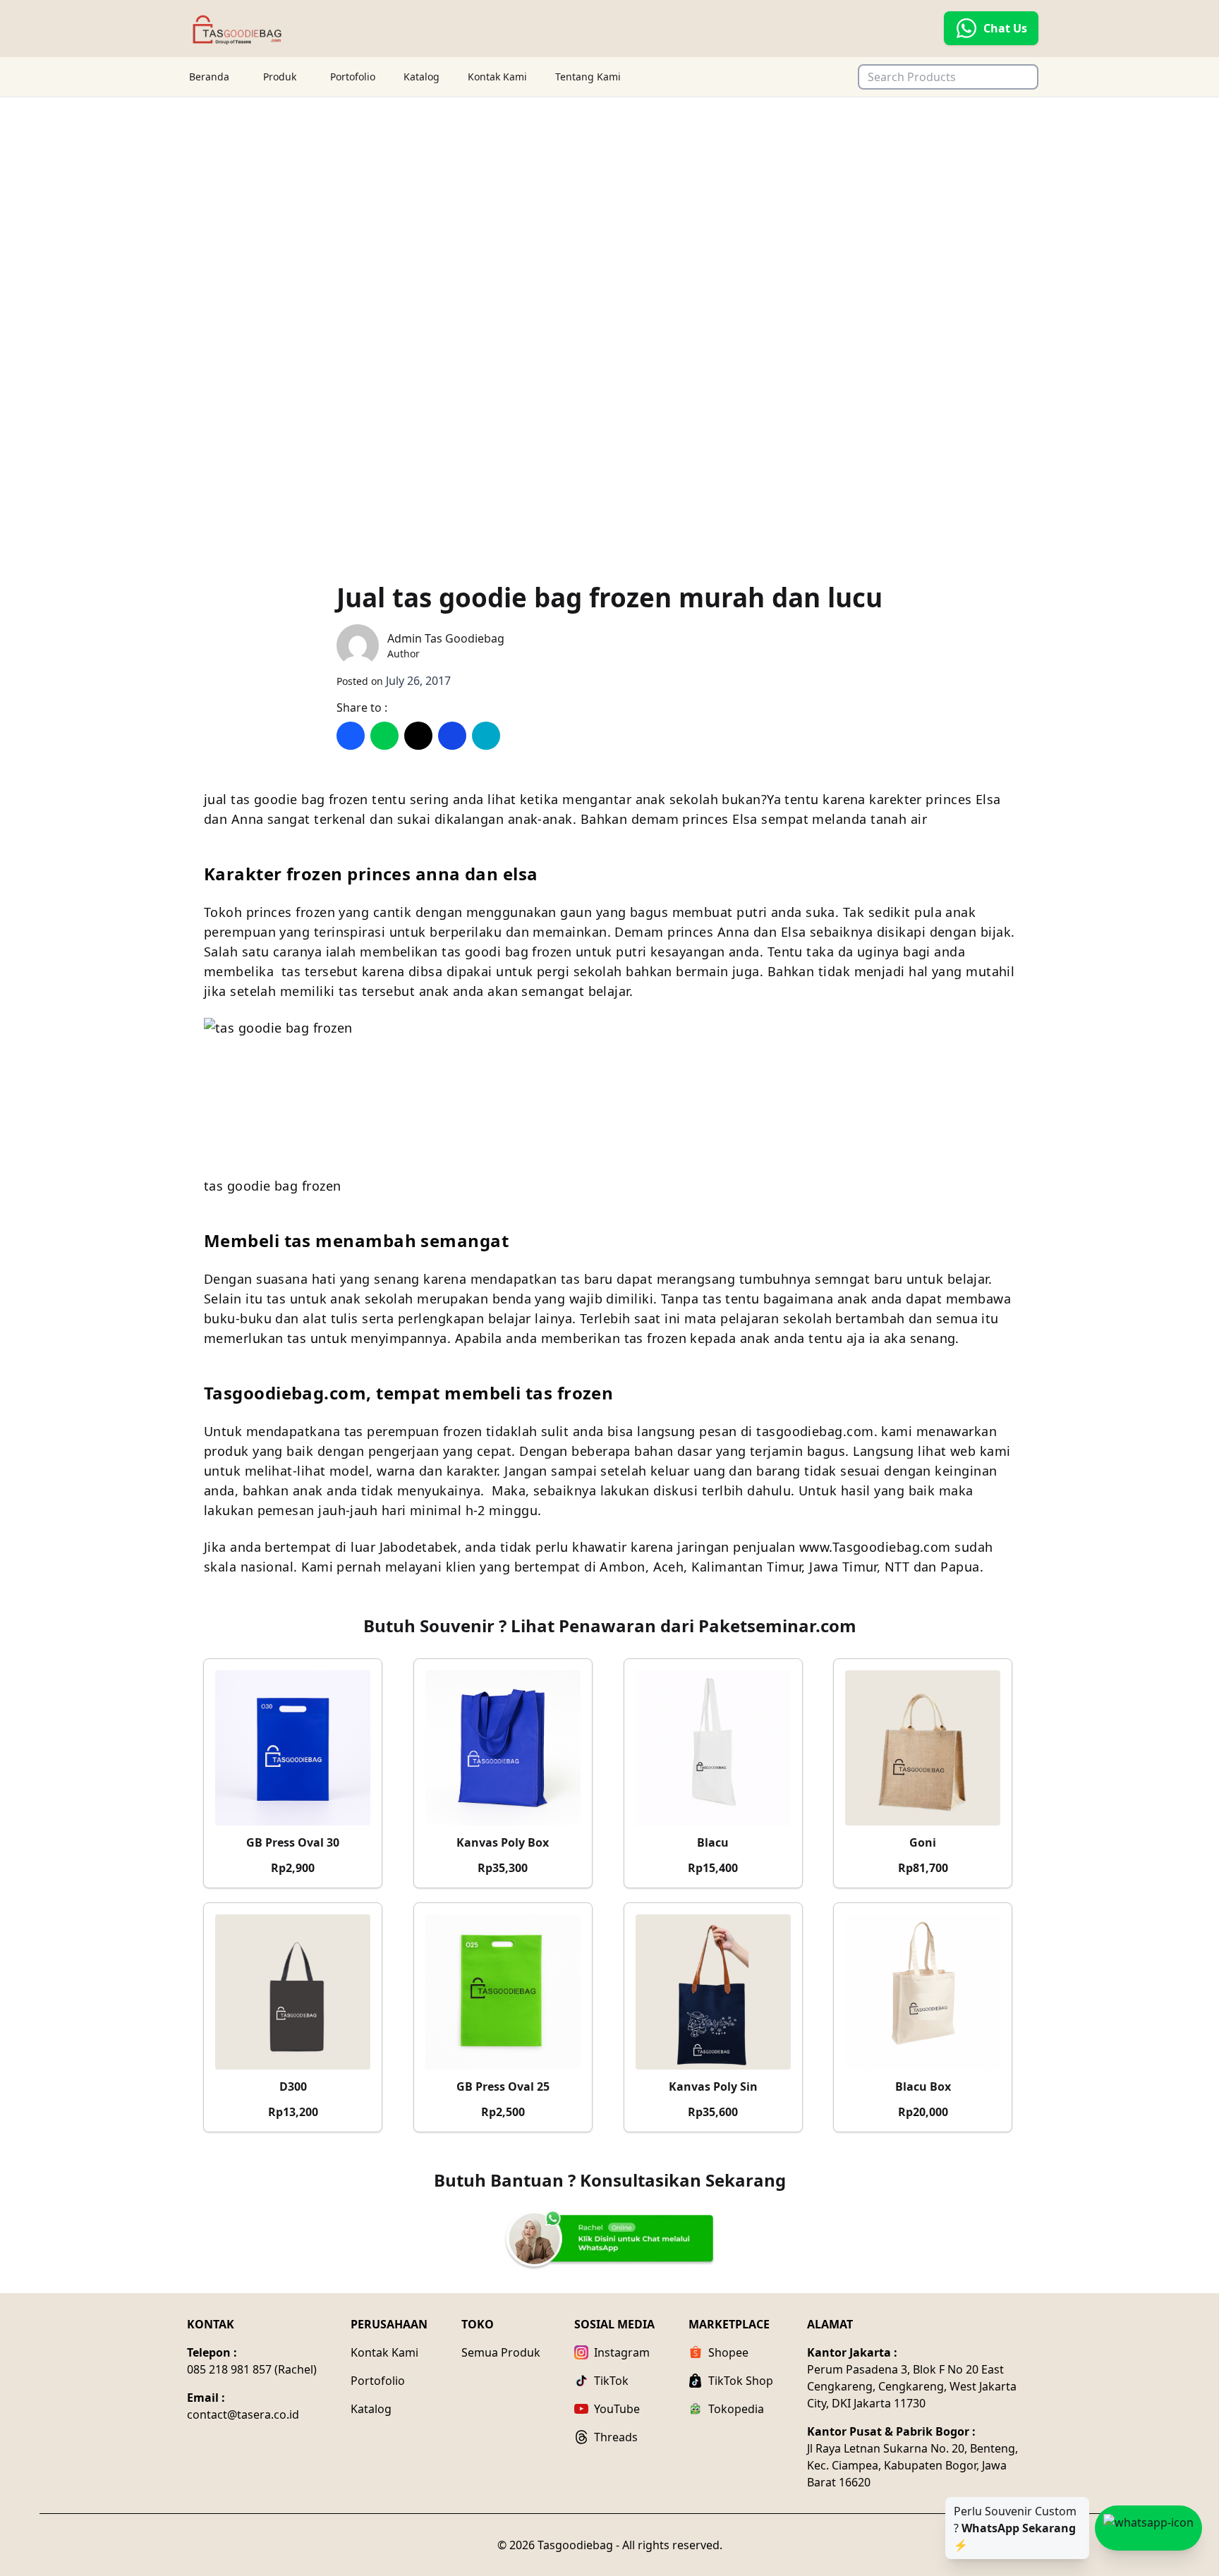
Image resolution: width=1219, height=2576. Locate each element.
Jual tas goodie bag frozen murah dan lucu (609, 597)
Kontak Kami (497, 77)
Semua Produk (501, 2352)
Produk (280, 77)
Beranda (209, 77)
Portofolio (353, 77)
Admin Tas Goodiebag (446, 638)
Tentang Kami (588, 77)
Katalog (422, 77)
